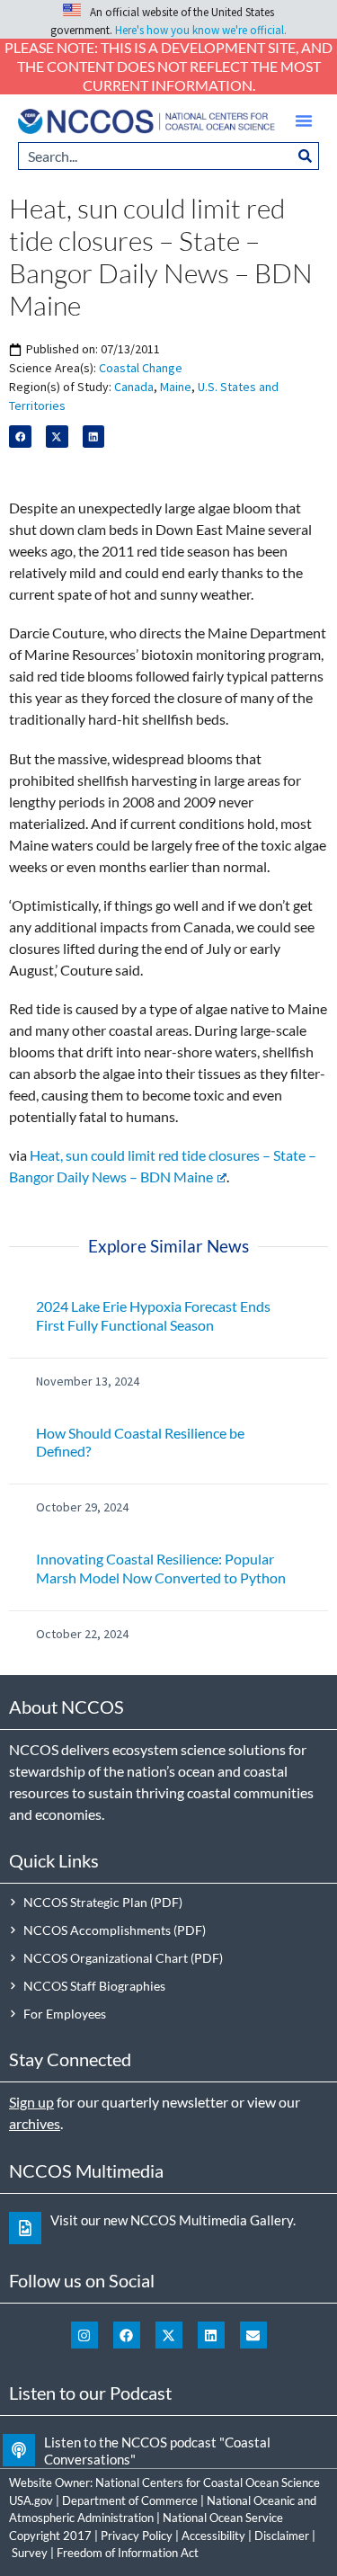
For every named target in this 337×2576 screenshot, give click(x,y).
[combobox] (155, 156)
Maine (176, 387)
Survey (30, 2553)
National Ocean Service (223, 2518)
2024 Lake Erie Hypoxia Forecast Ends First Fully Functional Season (153, 1315)
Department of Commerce (130, 2500)
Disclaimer (282, 2536)
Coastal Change (141, 368)
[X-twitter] (169, 2335)
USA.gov (31, 2500)
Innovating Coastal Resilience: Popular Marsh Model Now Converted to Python (161, 1568)
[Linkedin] (211, 2335)
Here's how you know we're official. (201, 30)
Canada (134, 387)
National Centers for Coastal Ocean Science (208, 2482)
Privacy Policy (137, 2536)
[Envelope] (253, 2335)
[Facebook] (127, 2335)
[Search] (306, 156)
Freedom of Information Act (128, 2553)
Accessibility (213, 2536)
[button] (304, 120)
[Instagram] (84, 2335)
